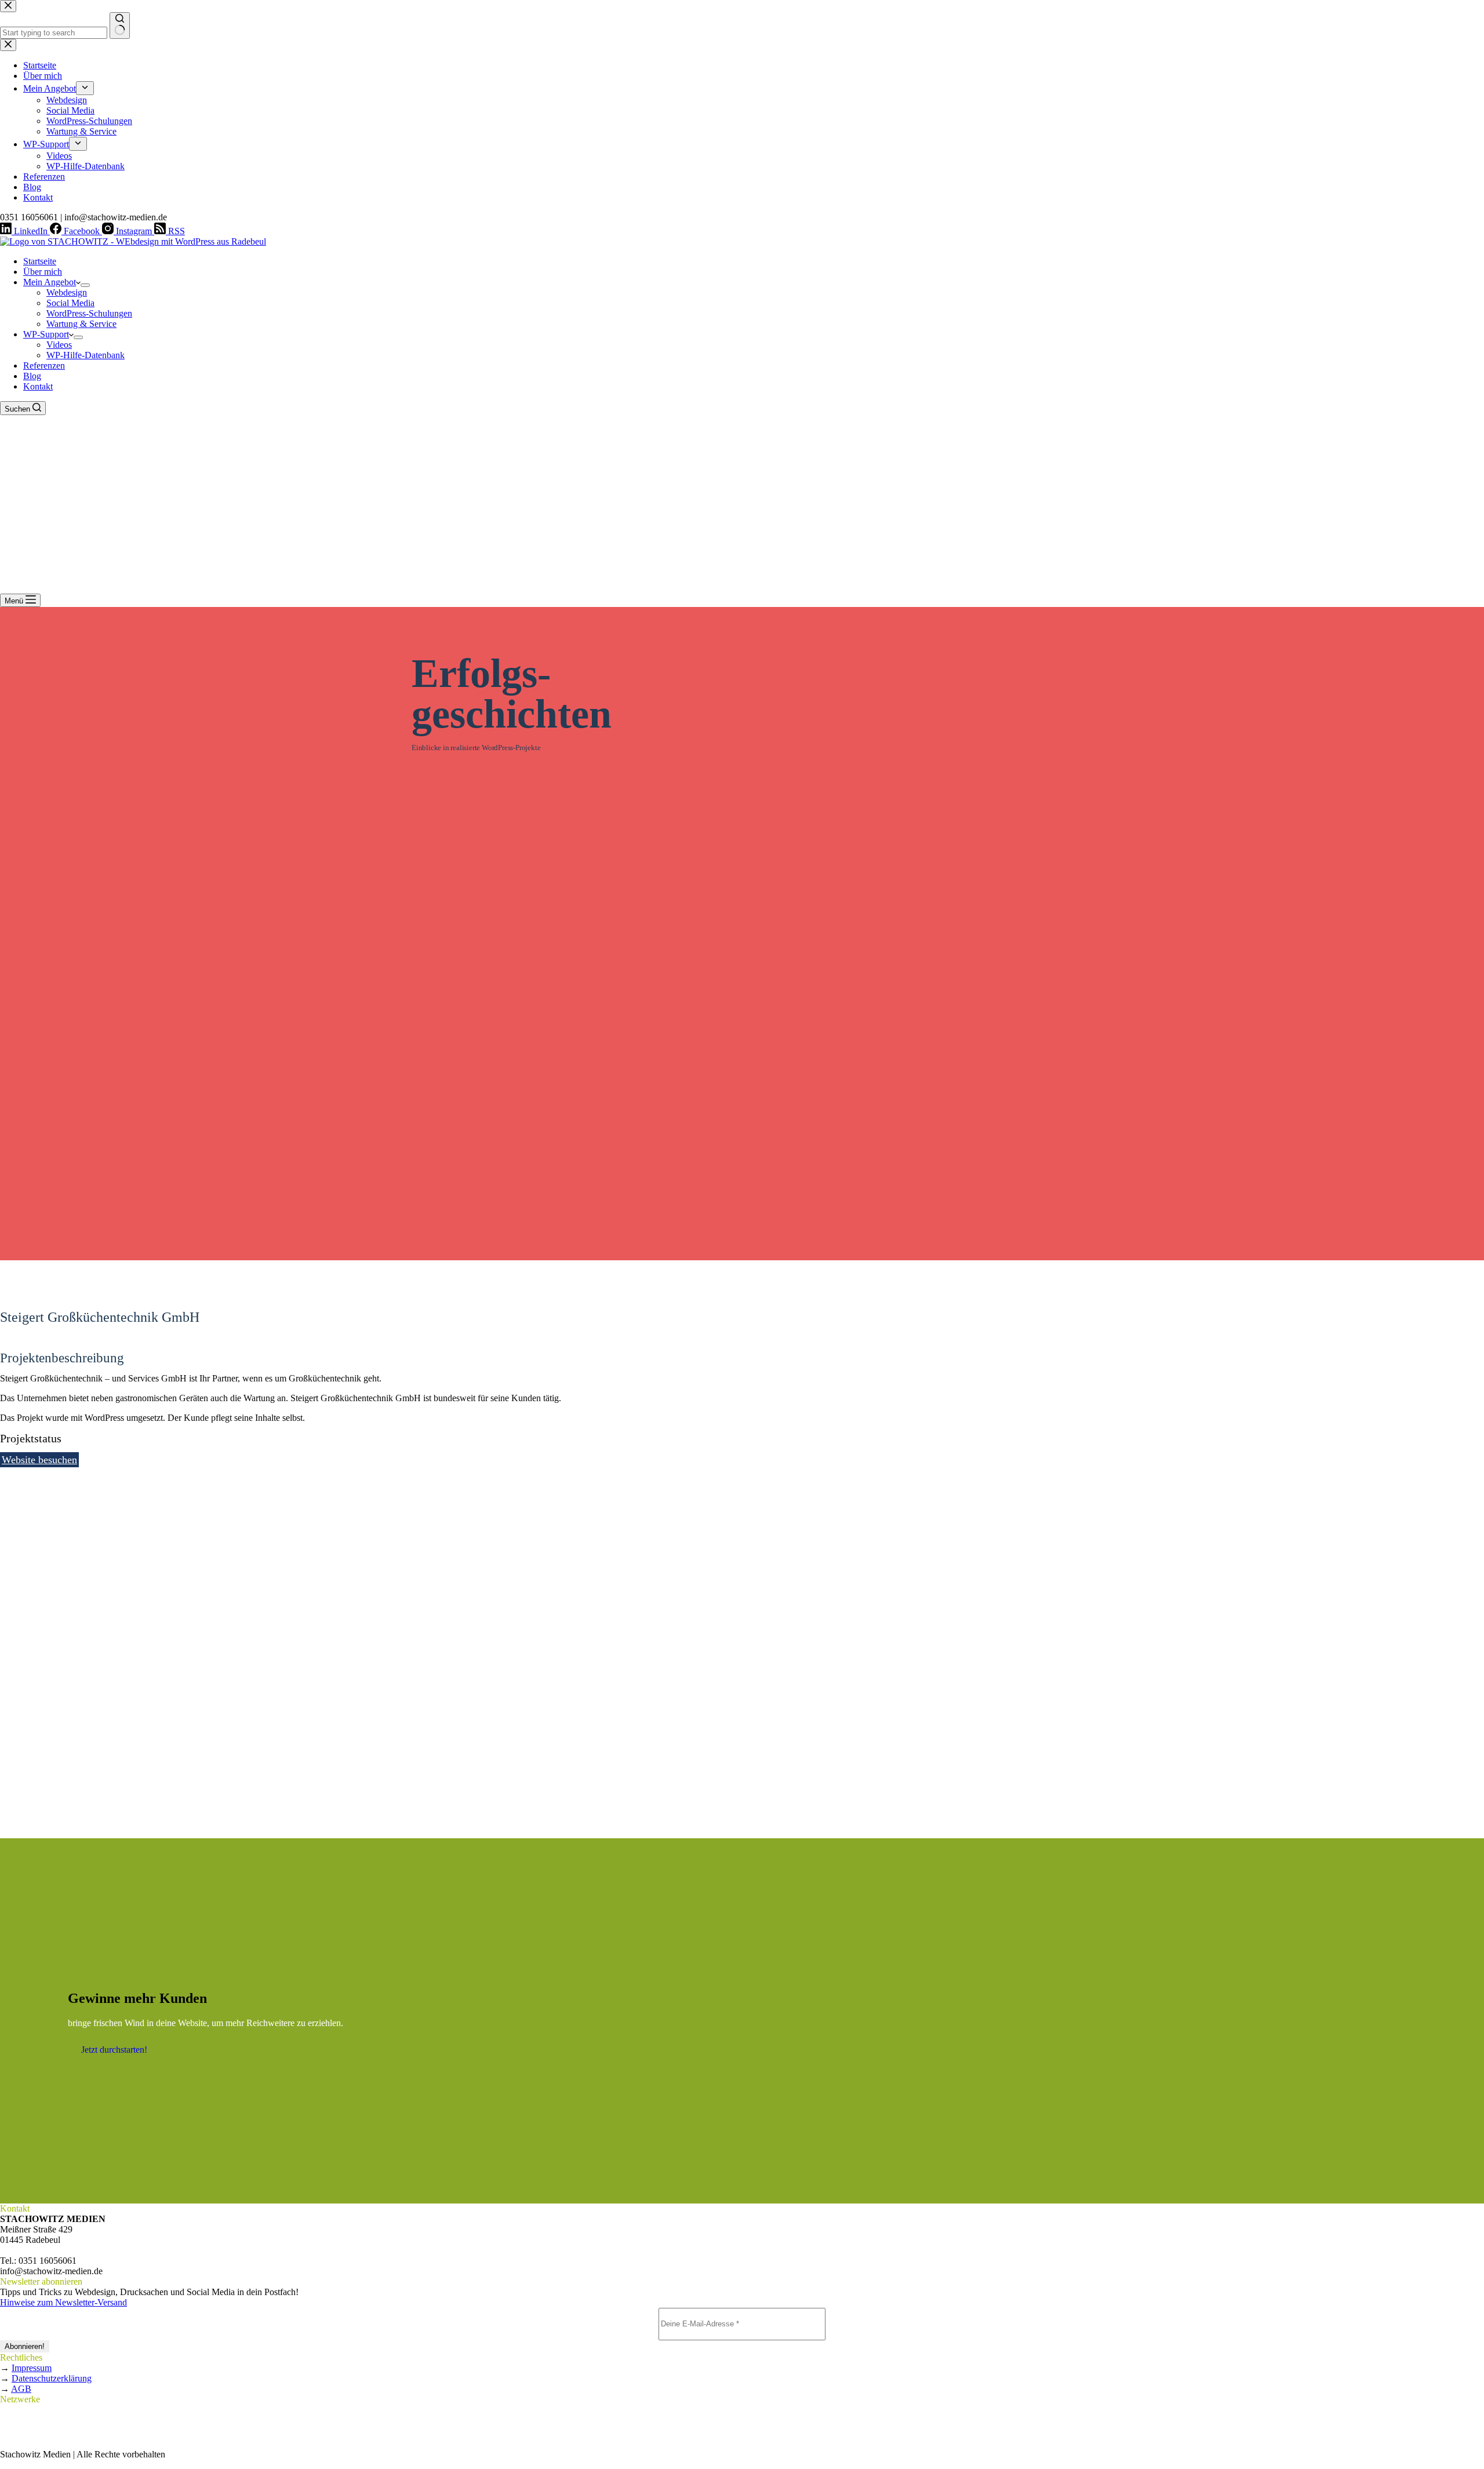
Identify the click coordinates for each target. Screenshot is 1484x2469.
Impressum (32, 2368)
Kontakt (38, 386)
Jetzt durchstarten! (114, 2050)
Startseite (40, 261)
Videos (59, 345)
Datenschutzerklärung (52, 2378)
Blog (32, 376)
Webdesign (67, 292)
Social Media (70, 303)
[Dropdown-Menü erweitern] (85, 285)
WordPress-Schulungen (89, 313)
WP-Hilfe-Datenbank (86, 355)
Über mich (43, 272)
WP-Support (46, 334)
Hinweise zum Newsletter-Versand (63, 2302)
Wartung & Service (81, 324)
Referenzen (44, 366)
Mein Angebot (50, 282)
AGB (21, 2389)
